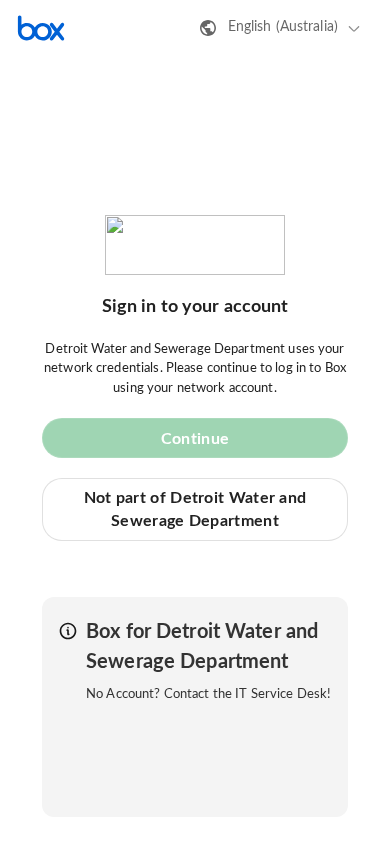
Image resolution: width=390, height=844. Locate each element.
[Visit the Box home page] (41, 28)
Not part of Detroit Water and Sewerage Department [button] (195, 509)
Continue (195, 439)
